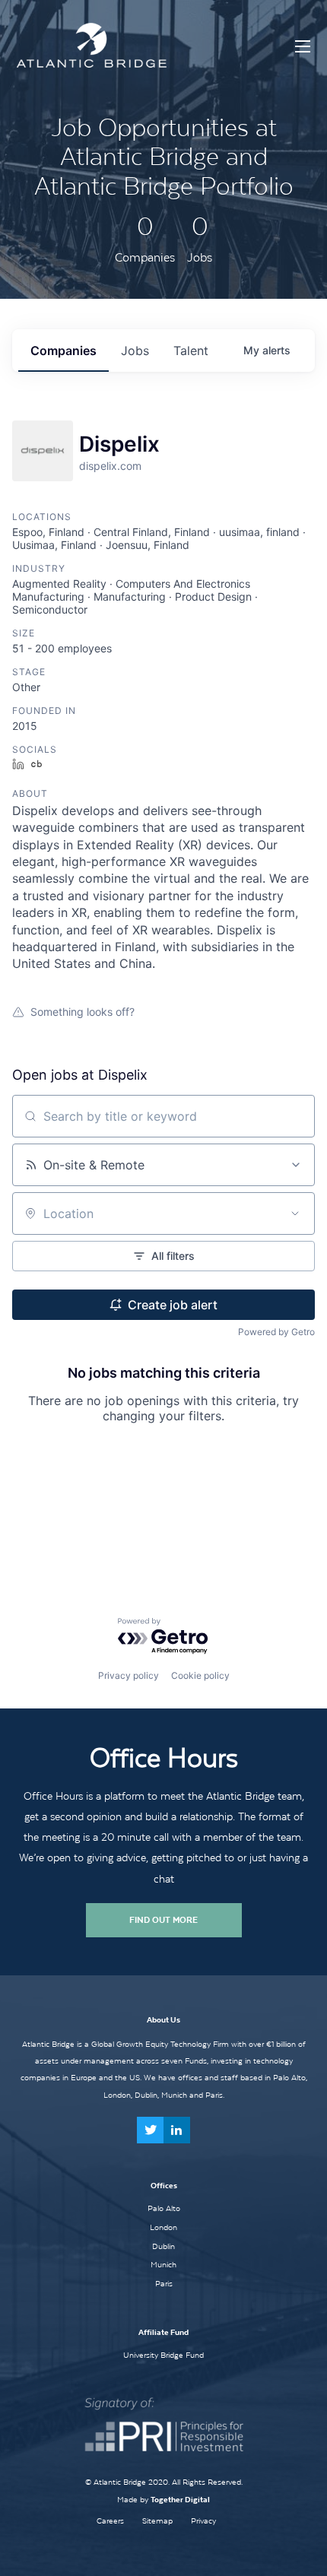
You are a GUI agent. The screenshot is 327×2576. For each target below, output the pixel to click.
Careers (110, 2521)
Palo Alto (164, 2208)
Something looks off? (83, 1012)
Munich (163, 2264)
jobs (135, 351)
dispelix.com (110, 466)
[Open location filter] (295, 1213)
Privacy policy (129, 1675)
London (163, 2227)
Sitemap (157, 2521)
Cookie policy (200, 1675)
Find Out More (163, 1920)
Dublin (163, 2246)
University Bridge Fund (163, 2355)
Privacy (203, 2521)
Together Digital (180, 2500)
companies (63, 351)
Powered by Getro (276, 1332)
